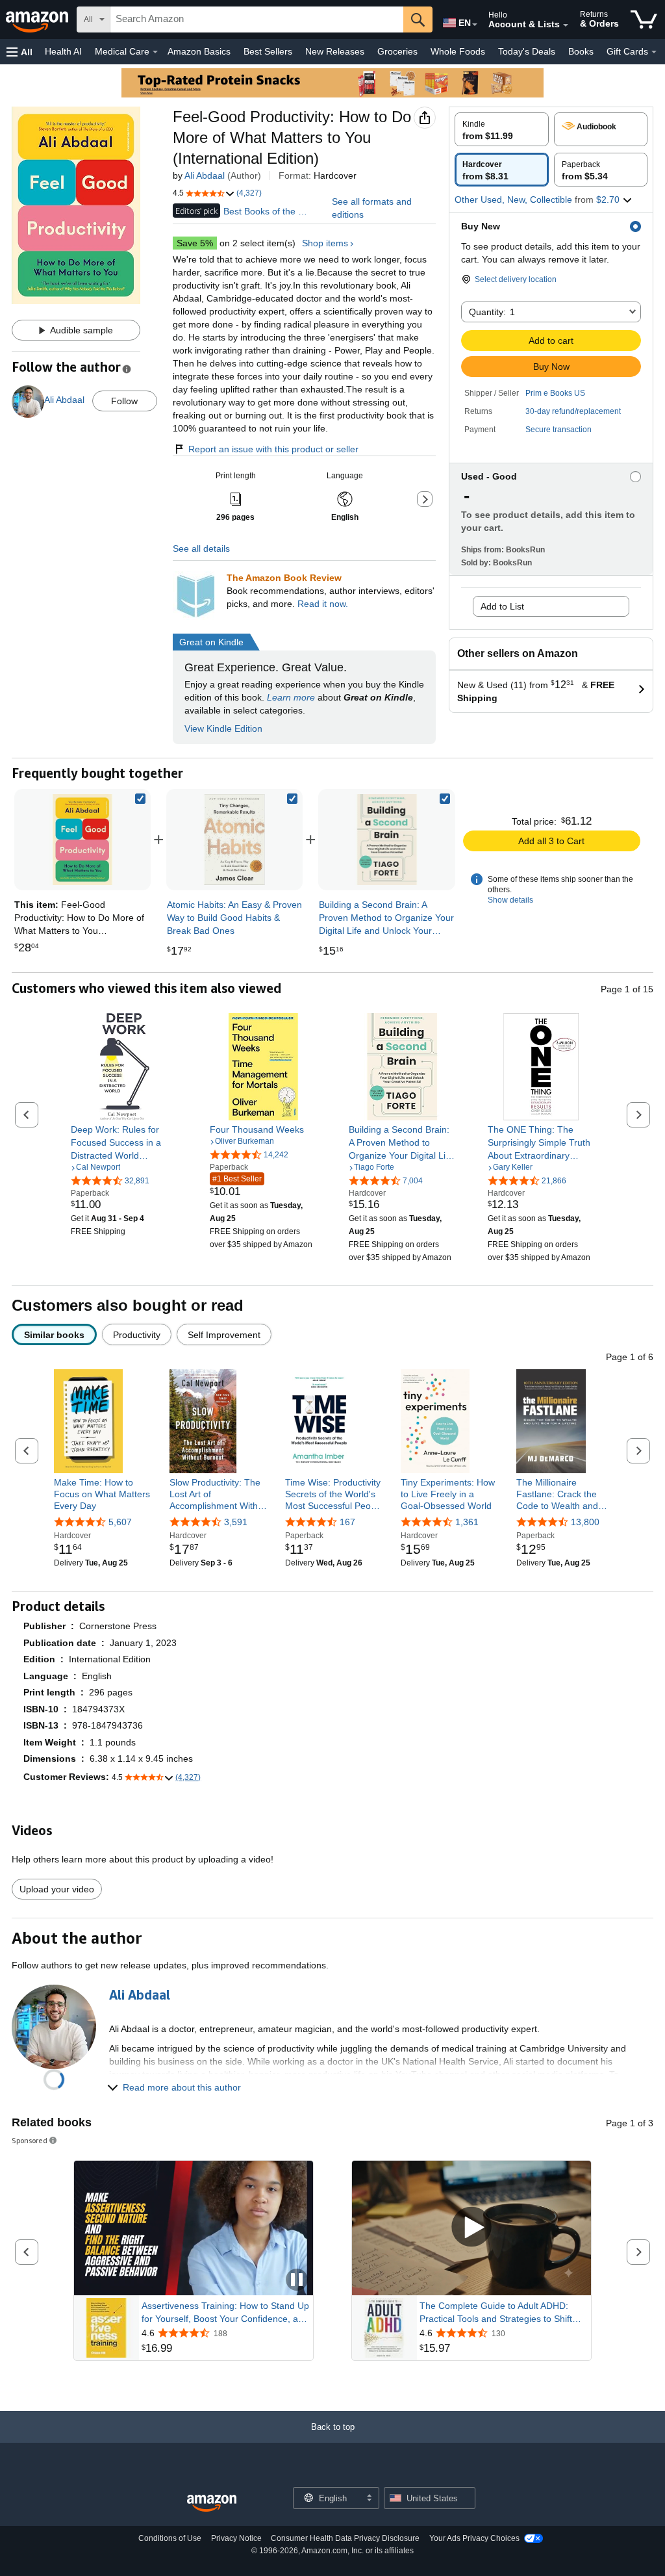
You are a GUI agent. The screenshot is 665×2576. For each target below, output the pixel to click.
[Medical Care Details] (155, 52)
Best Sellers (268, 51)
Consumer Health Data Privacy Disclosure (345, 2538)
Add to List (502, 606)
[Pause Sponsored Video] (297, 2281)
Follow (124, 401)
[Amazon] (38, 19)
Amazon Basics (199, 51)
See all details (201, 548)
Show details (510, 900)
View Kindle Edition (223, 728)
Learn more (291, 697)
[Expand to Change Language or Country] (475, 25)
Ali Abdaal (205, 175)
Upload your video (57, 1889)
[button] (19, 52)
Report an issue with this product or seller (273, 449)
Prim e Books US (555, 393)
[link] (234, 840)
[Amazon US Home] (212, 2504)
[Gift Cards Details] (654, 52)
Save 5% (195, 243)
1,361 (467, 1522)
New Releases (335, 51)
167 (347, 1522)
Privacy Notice (236, 2538)
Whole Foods (458, 51)
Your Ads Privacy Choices (474, 2538)
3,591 (236, 1522)
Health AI (63, 51)
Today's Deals (527, 51)
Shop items (325, 243)
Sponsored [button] (30, 2140)
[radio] (502, 129)
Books (581, 51)
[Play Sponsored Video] (471, 2228)
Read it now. (323, 604)
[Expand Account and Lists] (566, 25)
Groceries (397, 51)
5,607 (120, 1522)
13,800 (585, 1522)
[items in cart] (644, 19)
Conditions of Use (170, 2538)
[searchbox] (257, 19)
